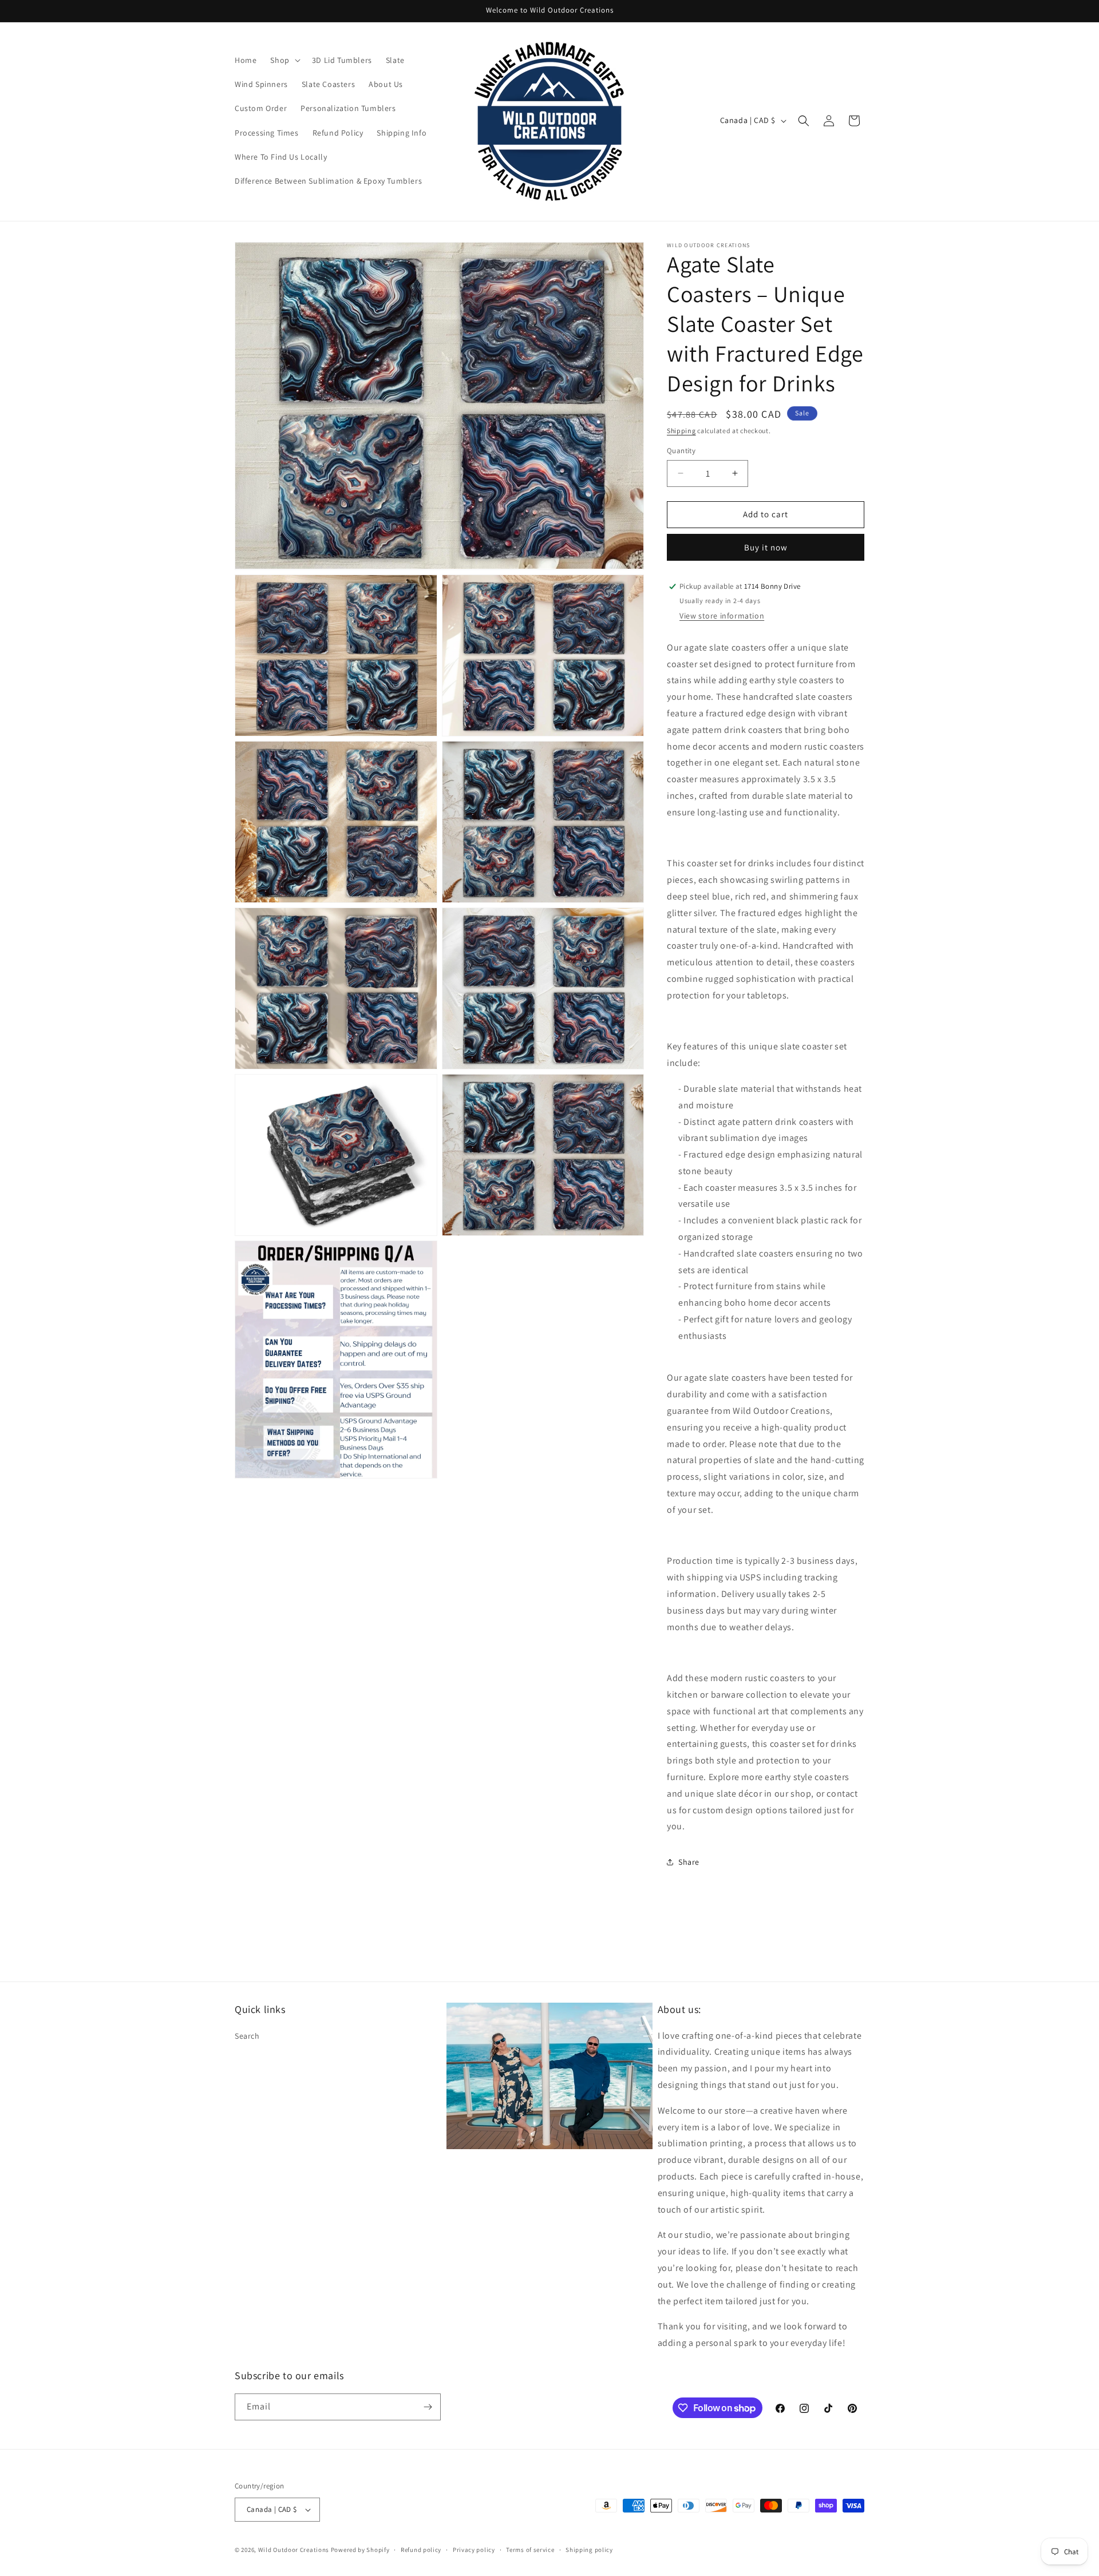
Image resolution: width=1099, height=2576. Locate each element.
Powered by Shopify (360, 2550)
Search (247, 2036)
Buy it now (766, 547)
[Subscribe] (428, 2407)
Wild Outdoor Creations (294, 2550)
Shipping (681, 431)
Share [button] (689, 1862)
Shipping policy (589, 2550)
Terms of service (530, 2550)
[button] (284, 60)
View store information (722, 616)
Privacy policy (474, 2550)
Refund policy (421, 2550)
